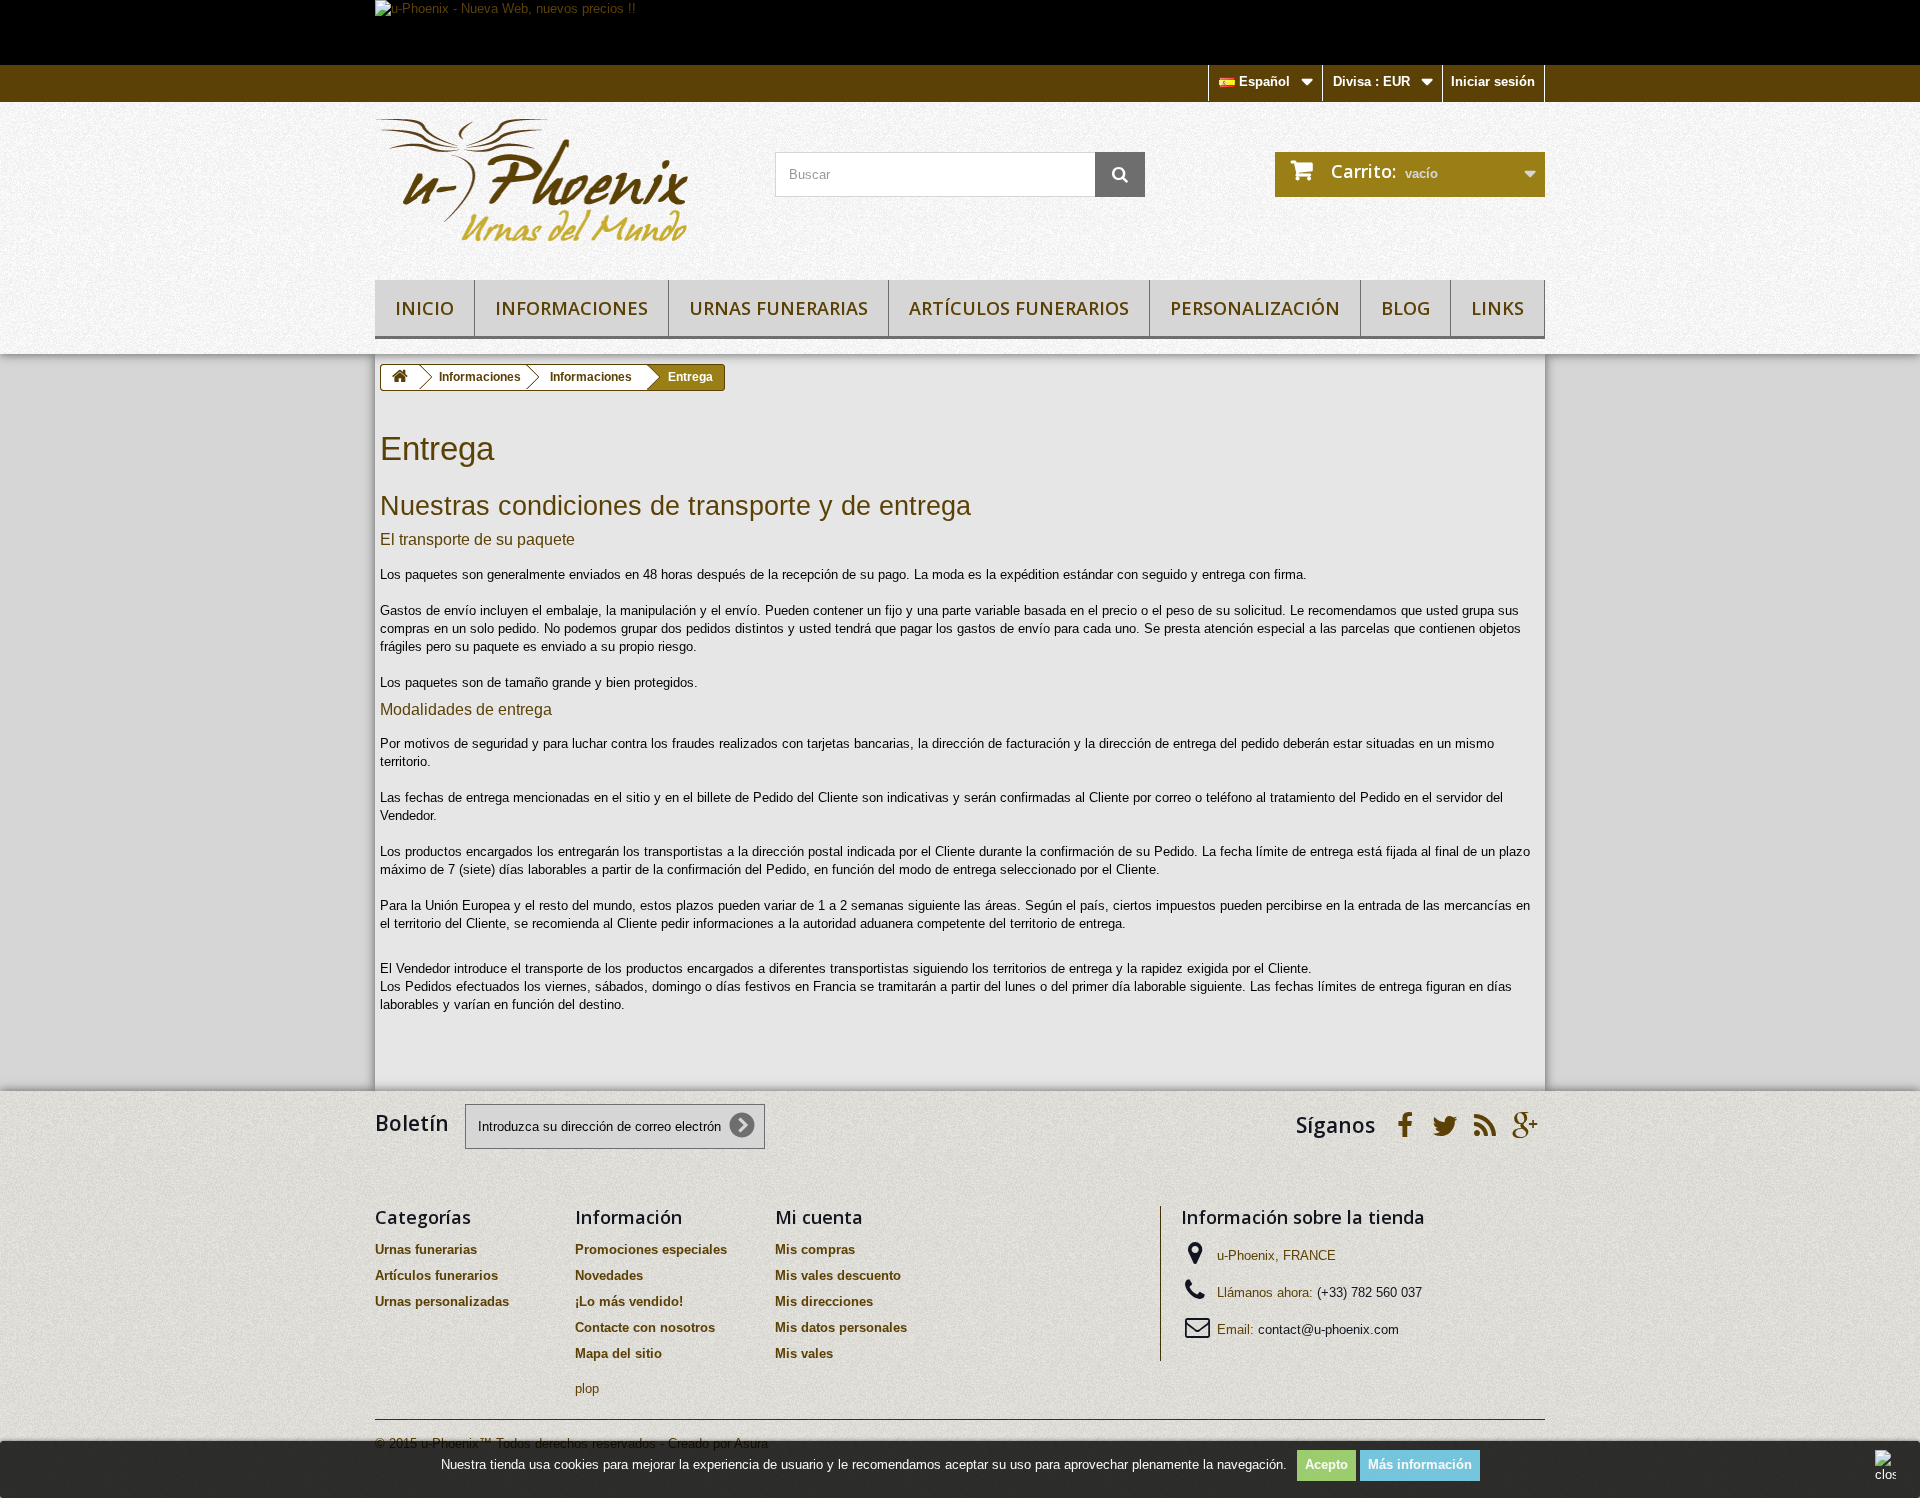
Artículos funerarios (1019, 308)
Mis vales (804, 1353)
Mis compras (815, 1249)
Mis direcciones (824, 1301)
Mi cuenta (819, 1217)
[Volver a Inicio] (400, 377)
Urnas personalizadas (442, 1301)
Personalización (1255, 308)
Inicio (424, 308)
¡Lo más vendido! (629, 1301)
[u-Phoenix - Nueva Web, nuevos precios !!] (960, 32)
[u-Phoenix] (560, 186)
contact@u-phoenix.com (1328, 1329)
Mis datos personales (841, 1327)
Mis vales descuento (838, 1275)
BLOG (1405, 308)
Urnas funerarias (778, 308)
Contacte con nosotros (645, 1327)
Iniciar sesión (1493, 81)
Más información (1420, 1464)
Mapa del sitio (618, 1353)
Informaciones (571, 308)
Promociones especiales (651, 1249)
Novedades (609, 1275)
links (1497, 308)
